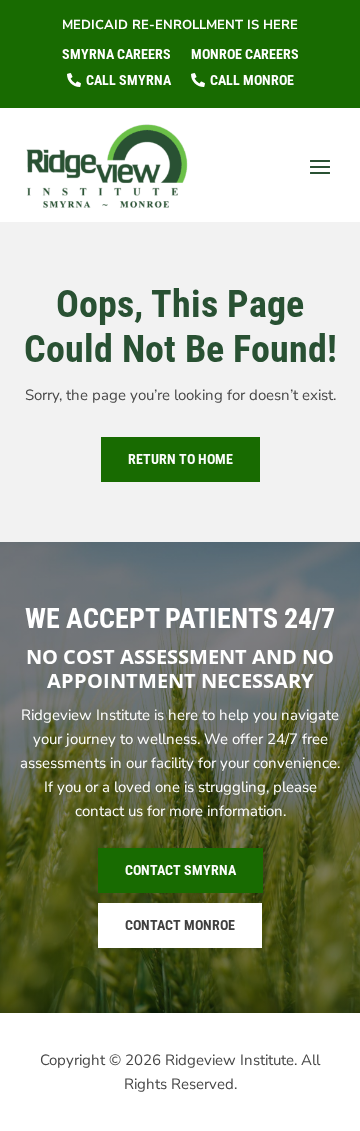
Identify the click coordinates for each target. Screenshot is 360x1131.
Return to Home (180, 459)
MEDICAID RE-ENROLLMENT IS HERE (180, 25)
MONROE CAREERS (245, 54)
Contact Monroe (180, 925)
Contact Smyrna (180, 870)
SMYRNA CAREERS (116, 54)
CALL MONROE (252, 80)
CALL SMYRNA (128, 80)
